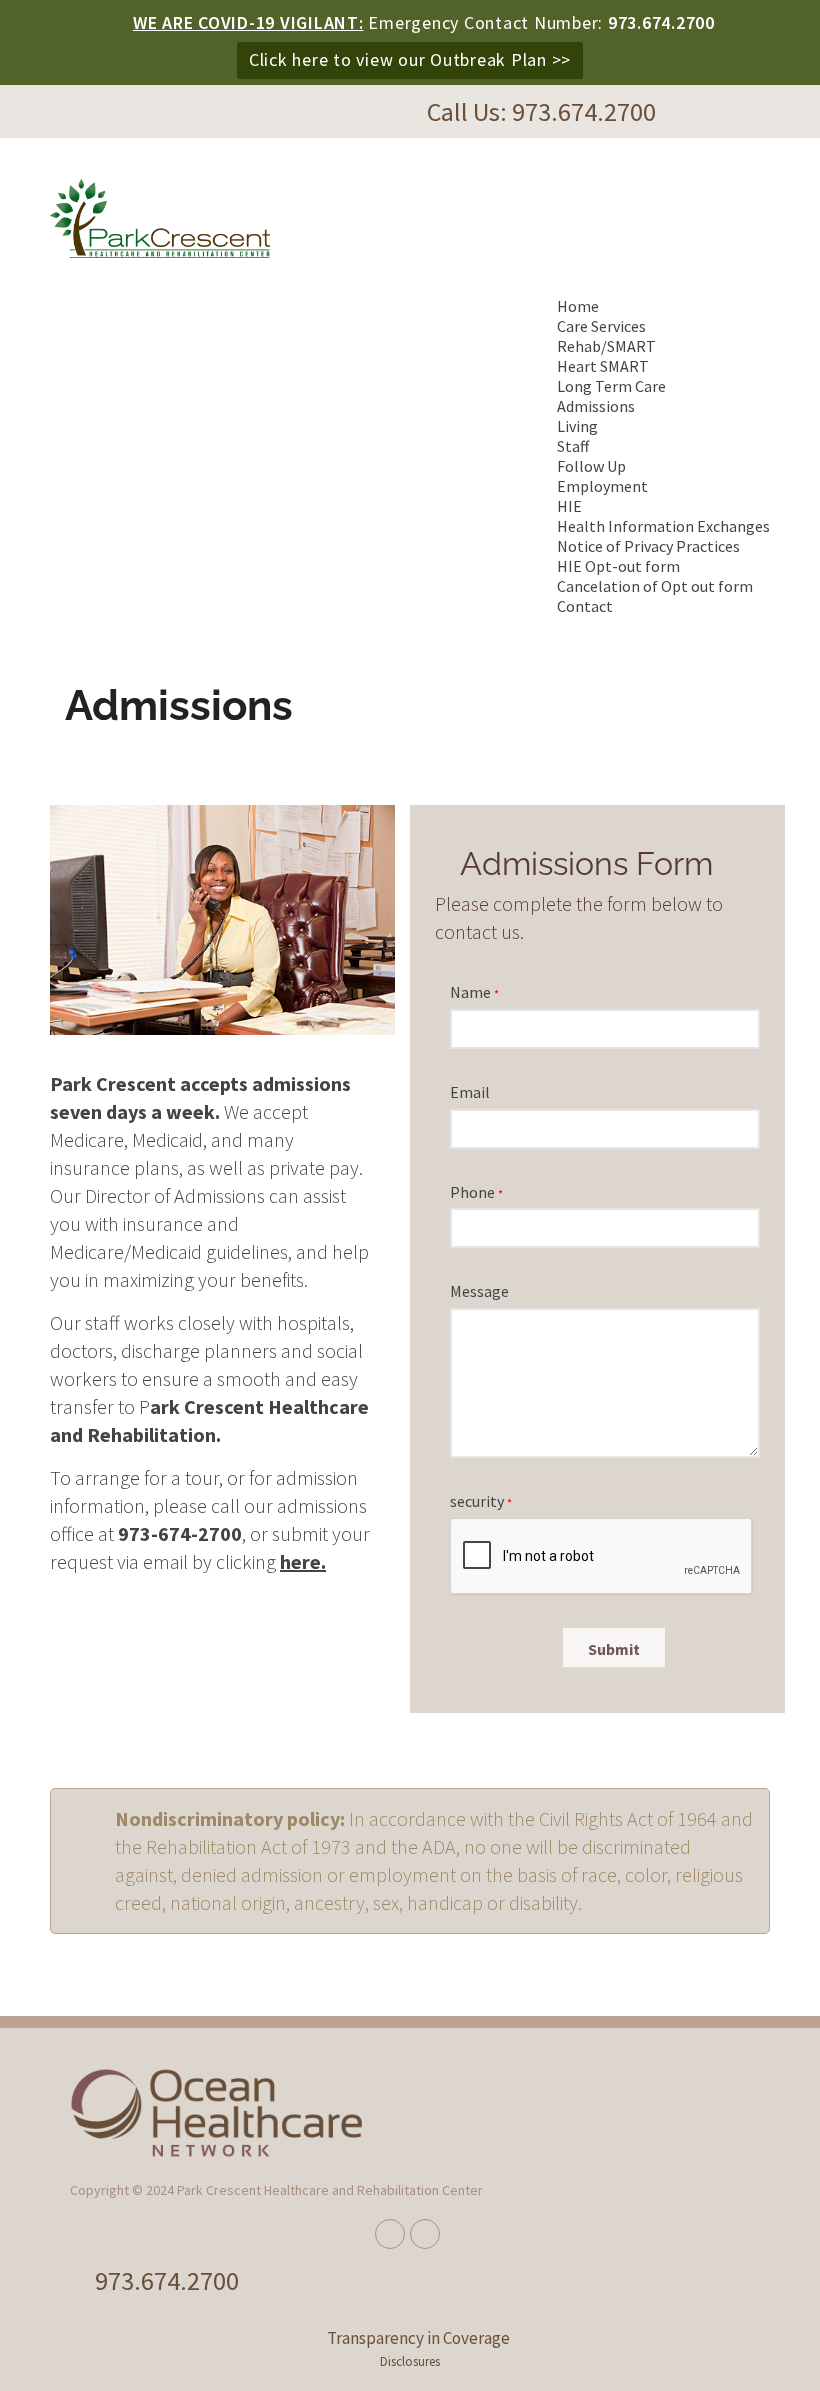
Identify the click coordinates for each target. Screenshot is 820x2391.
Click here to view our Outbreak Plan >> (410, 59)
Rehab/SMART (606, 346)
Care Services (601, 326)
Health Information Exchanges (663, 526)
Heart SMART (603, 366)
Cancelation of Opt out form (655, 586)
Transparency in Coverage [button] (418, 2338)
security (481, 1501)
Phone (476, 1192)
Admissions (596, 406)
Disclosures (410, 2361)
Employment (602, 486)
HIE (569, 506)
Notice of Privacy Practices (648, 546)
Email (470, 1092)
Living (577, 426)
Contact (585, 606)
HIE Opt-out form (618, 566)
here (300, 1561)
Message (479, 1291)
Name (474, 992)
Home (578, 306)
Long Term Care (611, 386)
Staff (573, 446)
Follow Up (591, 466)
